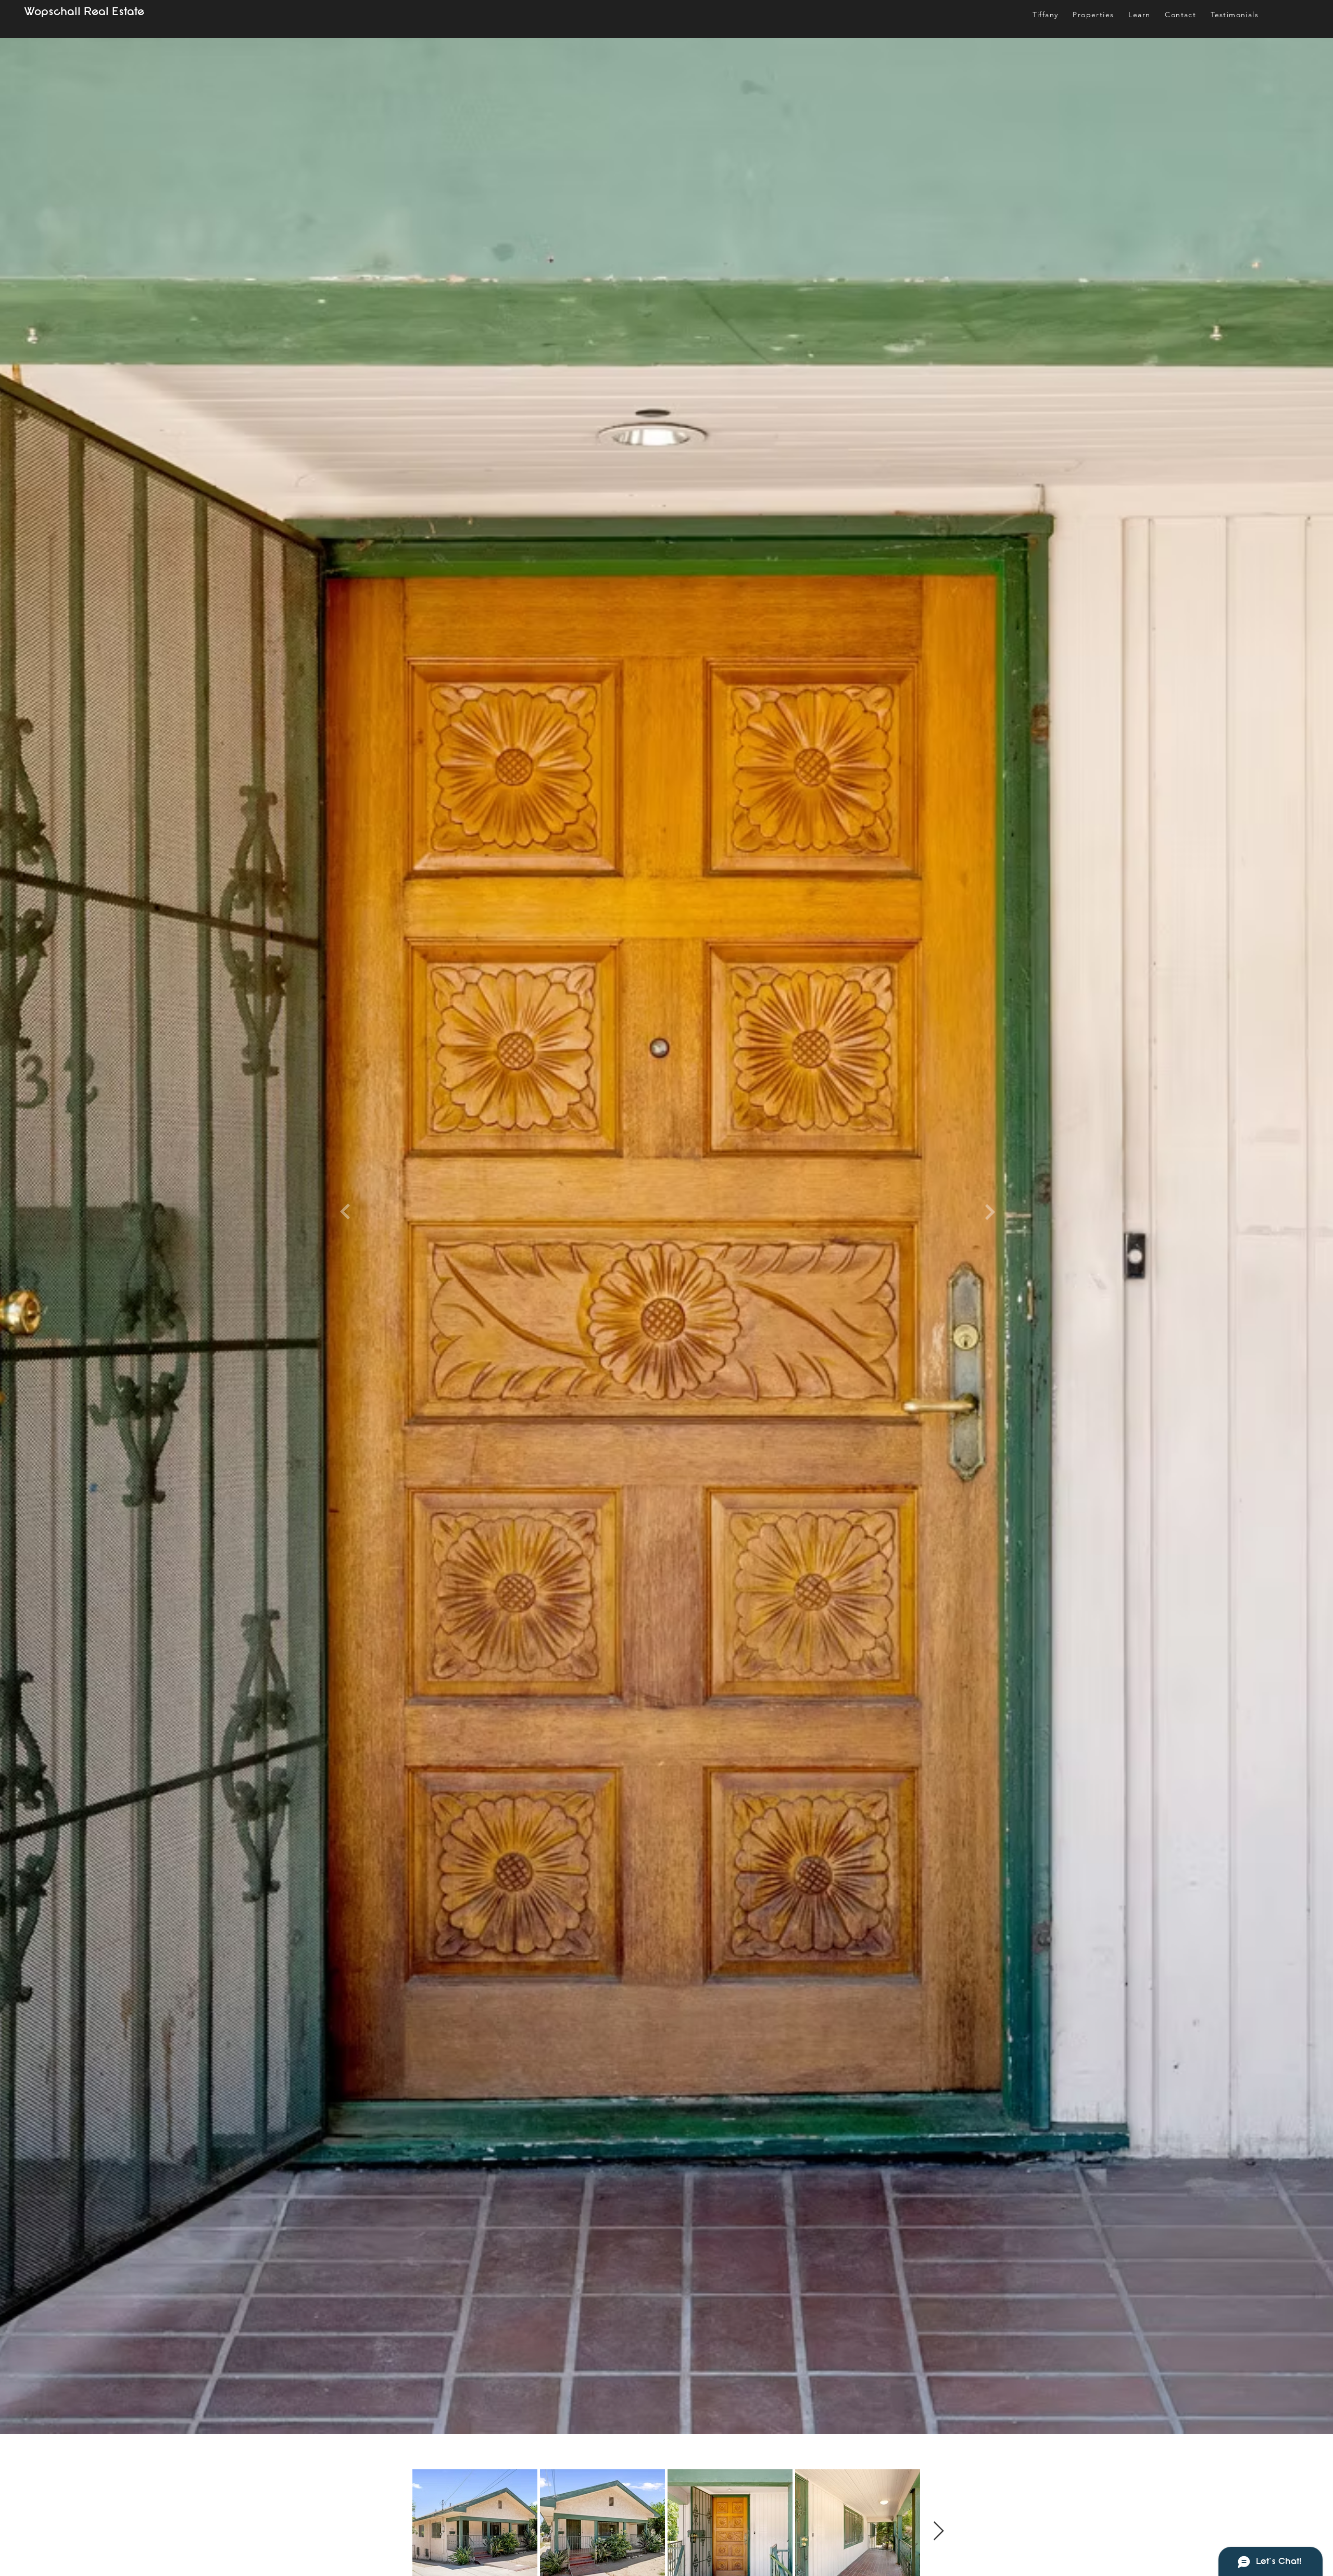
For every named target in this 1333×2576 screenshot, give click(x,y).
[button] (1139, 15)
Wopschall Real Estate (84, 12)
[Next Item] (939, 2531)
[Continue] (345, 1212)
